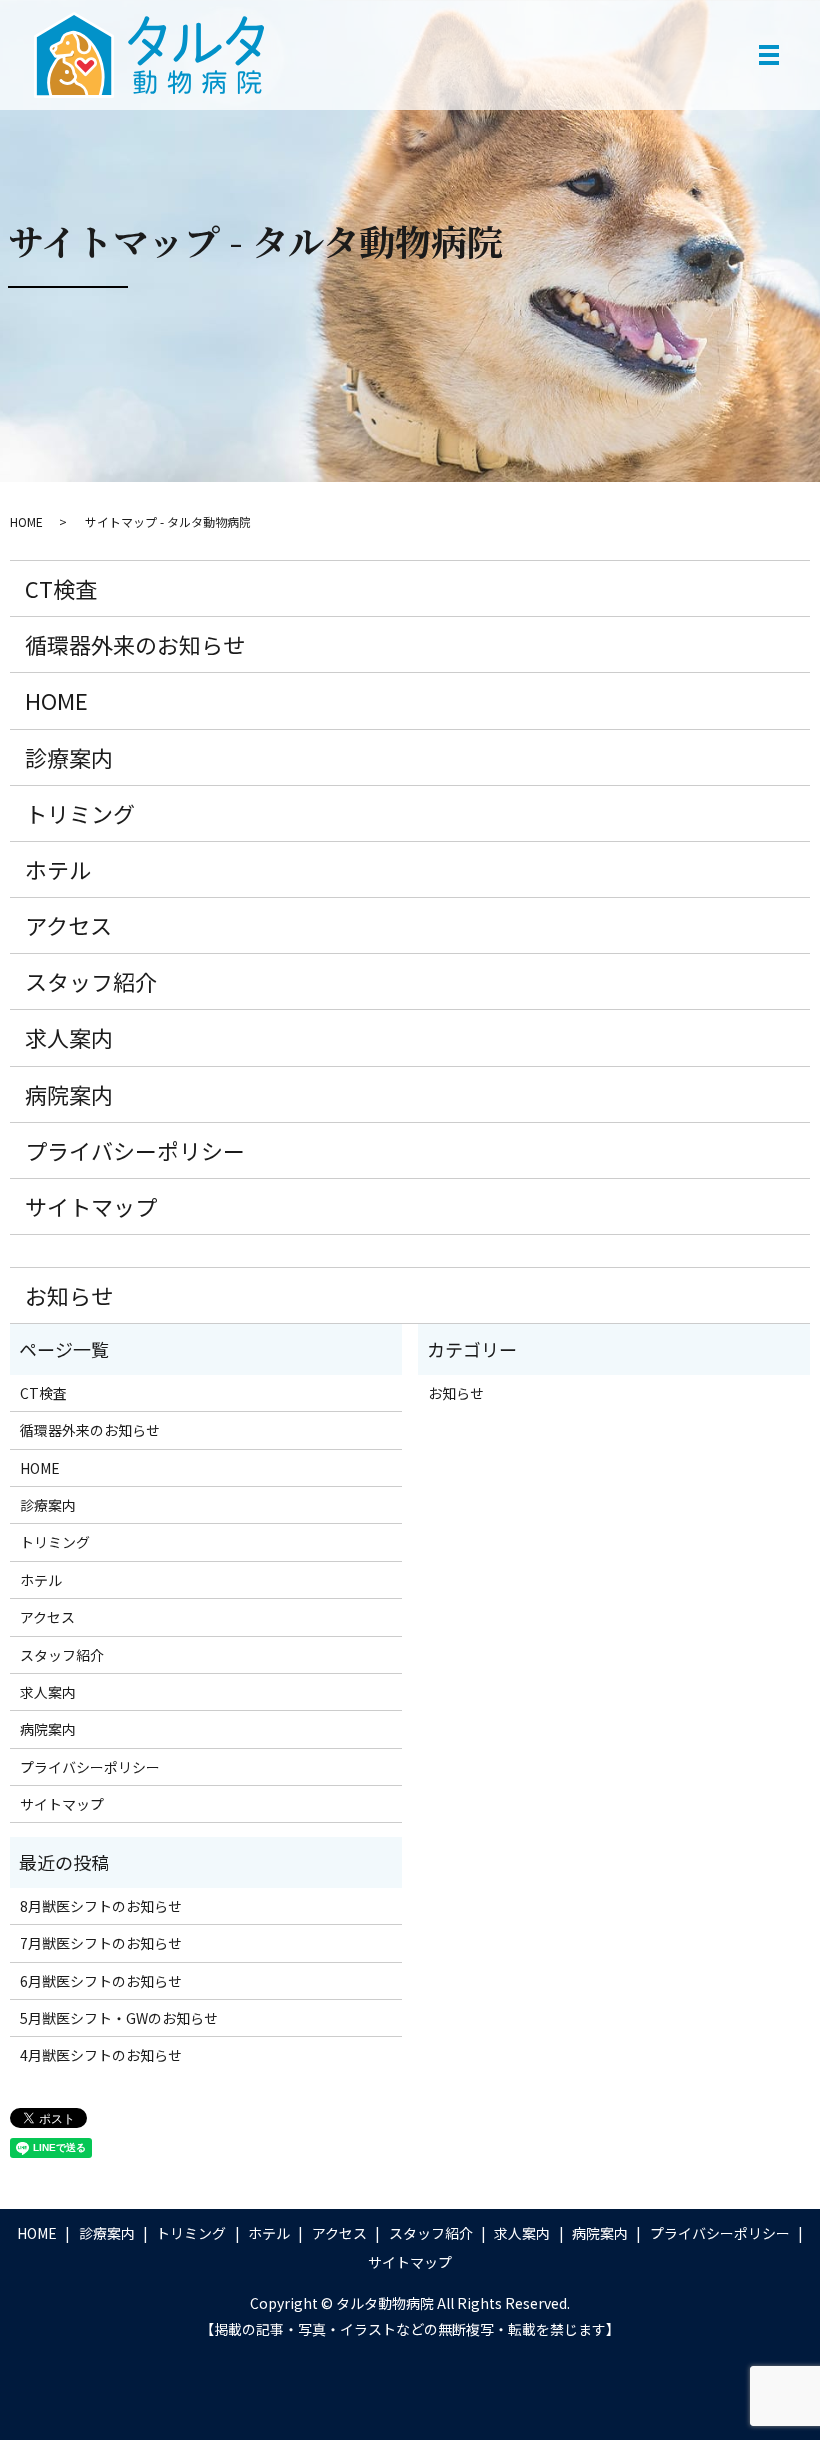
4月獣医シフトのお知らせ (101, 2055)
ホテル (58, 869)
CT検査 (61, 588)
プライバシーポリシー (135, 1150)
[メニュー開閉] (769, 55)
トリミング (80, 813)
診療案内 (69, 757)
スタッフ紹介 (91, 981)
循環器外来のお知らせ (135, 644)
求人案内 (69, 1037)
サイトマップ (91, 1206)
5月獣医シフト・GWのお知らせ (119, 2018)
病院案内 (69, 1094)
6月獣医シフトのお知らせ (101, 1981)
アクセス (68, 925)
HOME (26, 521)
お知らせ (69, 1295)
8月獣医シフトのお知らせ (101, 1906)
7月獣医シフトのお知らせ (101, 1943)
